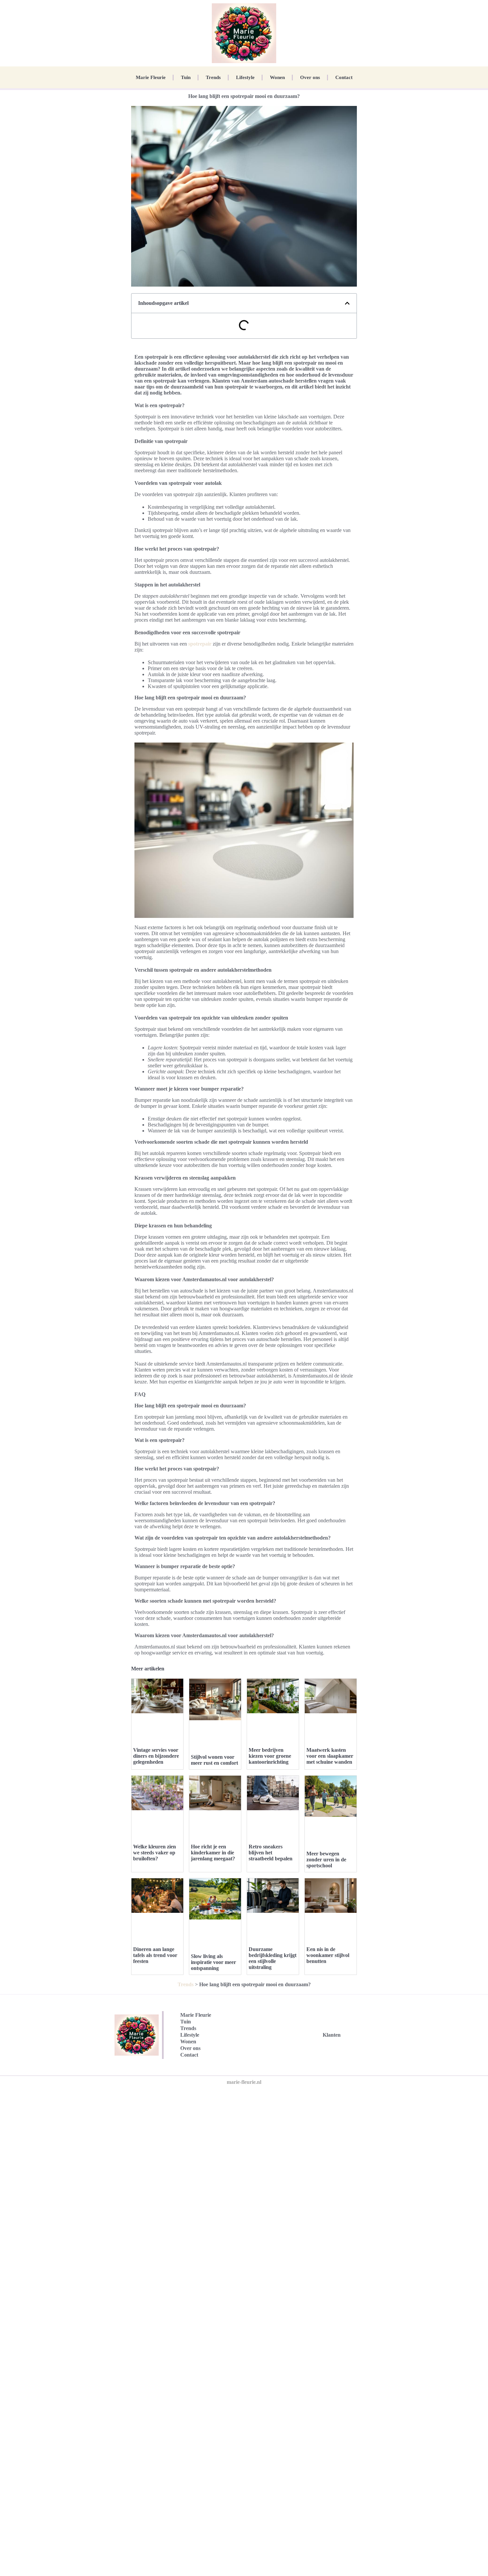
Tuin (186, 77)
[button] (347, 303)
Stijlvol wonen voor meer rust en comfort (214, 1760)
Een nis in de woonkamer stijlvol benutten (328, 1955)
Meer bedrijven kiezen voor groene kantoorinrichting (270, 1756)
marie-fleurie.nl (244, 2082)
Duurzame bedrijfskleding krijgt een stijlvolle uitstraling (273, 1958)
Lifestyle (245, 77)
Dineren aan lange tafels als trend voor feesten (155, 1955)
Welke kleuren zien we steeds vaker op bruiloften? (155, 1853)
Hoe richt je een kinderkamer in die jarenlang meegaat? (213, 1853)
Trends (213, 77)
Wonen (277, 77)
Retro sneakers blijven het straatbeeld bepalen (271, 1853)
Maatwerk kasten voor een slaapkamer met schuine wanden (330, 1756)
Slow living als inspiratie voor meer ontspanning (213, 1962)
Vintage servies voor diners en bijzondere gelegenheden (156, 1756)
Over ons (310, 77)
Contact (344, 77)
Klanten (332, 2035)
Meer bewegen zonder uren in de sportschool (326, 1860)
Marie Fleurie (151, 77)
